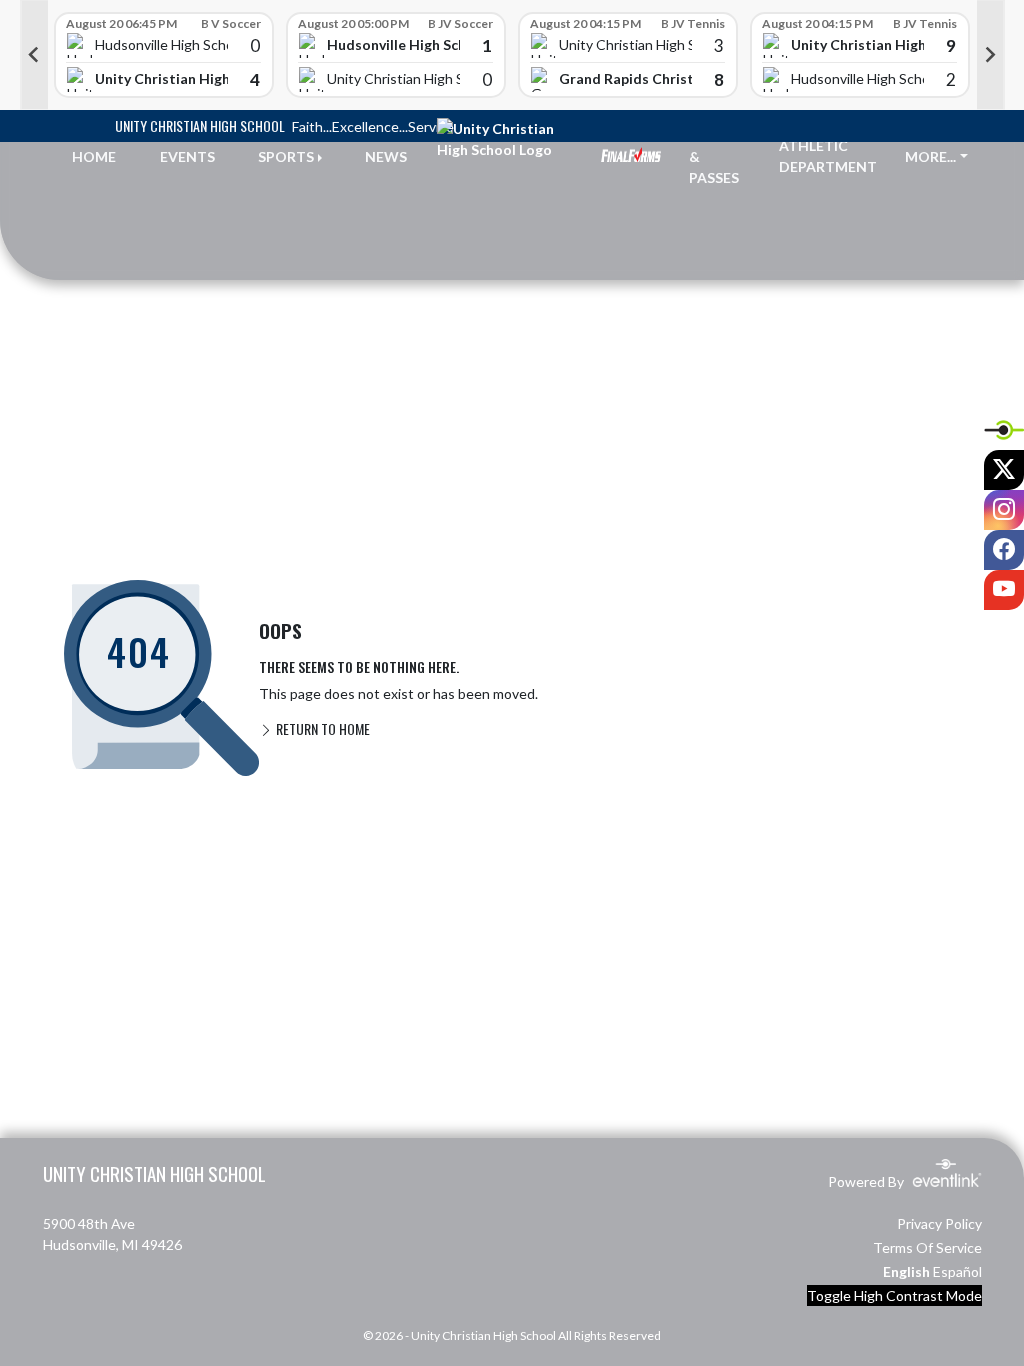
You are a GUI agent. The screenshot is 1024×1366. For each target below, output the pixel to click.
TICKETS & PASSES (719, 156)
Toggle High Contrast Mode (894, 1295)
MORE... (930, 156)
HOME (94, 156)
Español (957, 1271)
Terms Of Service (927, 1247)
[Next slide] (991, 55)
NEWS (386, 156)
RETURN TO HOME (321, 728)
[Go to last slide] (34, 55)
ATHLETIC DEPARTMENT (828, 156)
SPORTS (286, 156)
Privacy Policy (939, 1223)
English (906, 1271)
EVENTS (187, 156)
